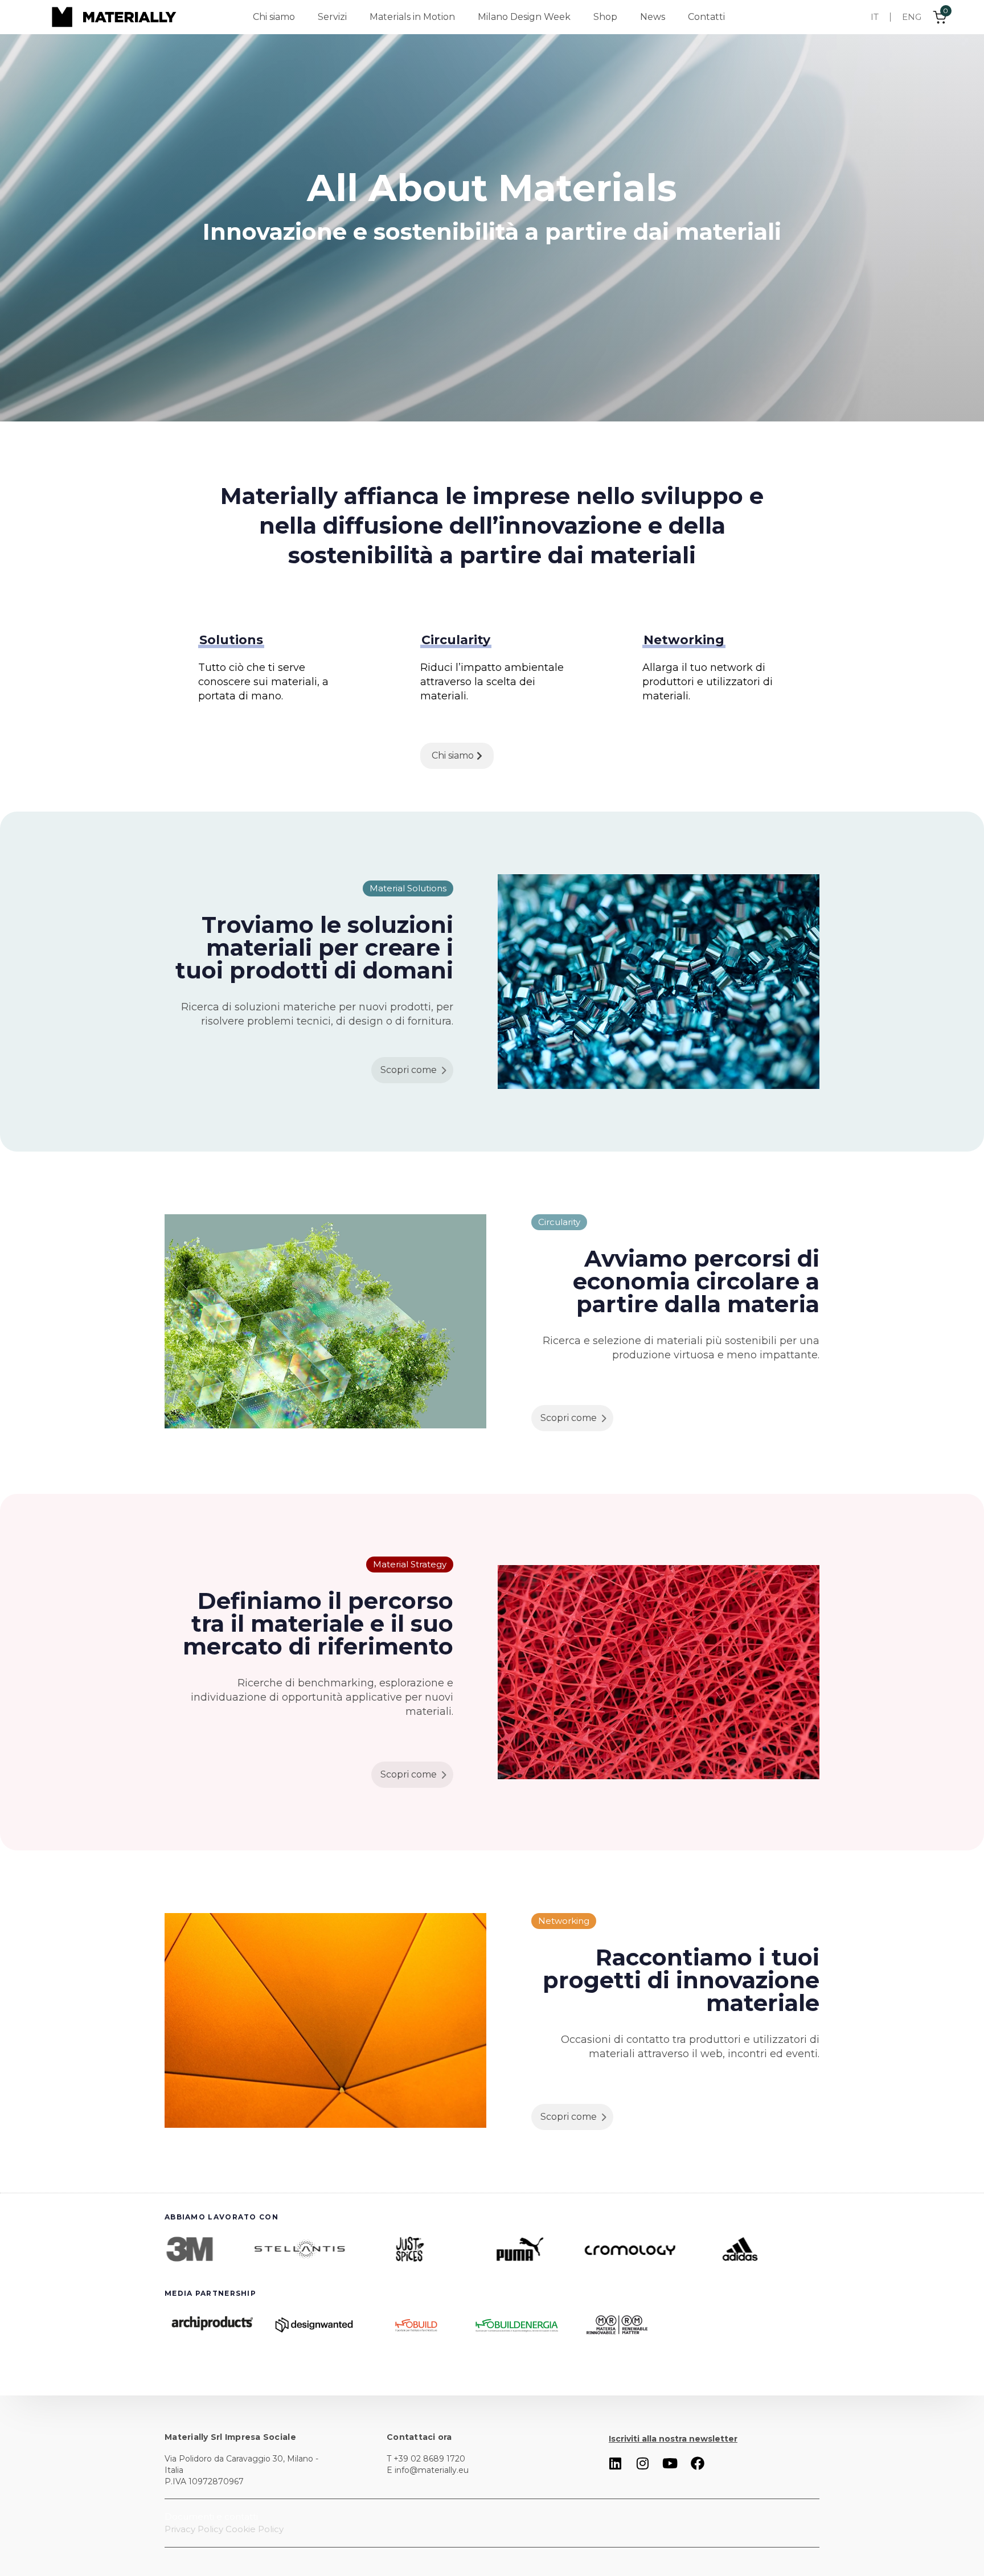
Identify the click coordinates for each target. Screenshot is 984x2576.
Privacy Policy (194, 2529)
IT (875, 17)
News (653, 17)
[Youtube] (670, 2463)
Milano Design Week (524, 17)
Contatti (706, 17)
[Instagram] (643, 2463)
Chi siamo (274, 17)
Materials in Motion (412, 17)
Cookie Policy (255, 2529)
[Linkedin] (616, 2463)
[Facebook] (698, 2463)
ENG (912, 17)
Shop (605, 17)
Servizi (332, 17)
